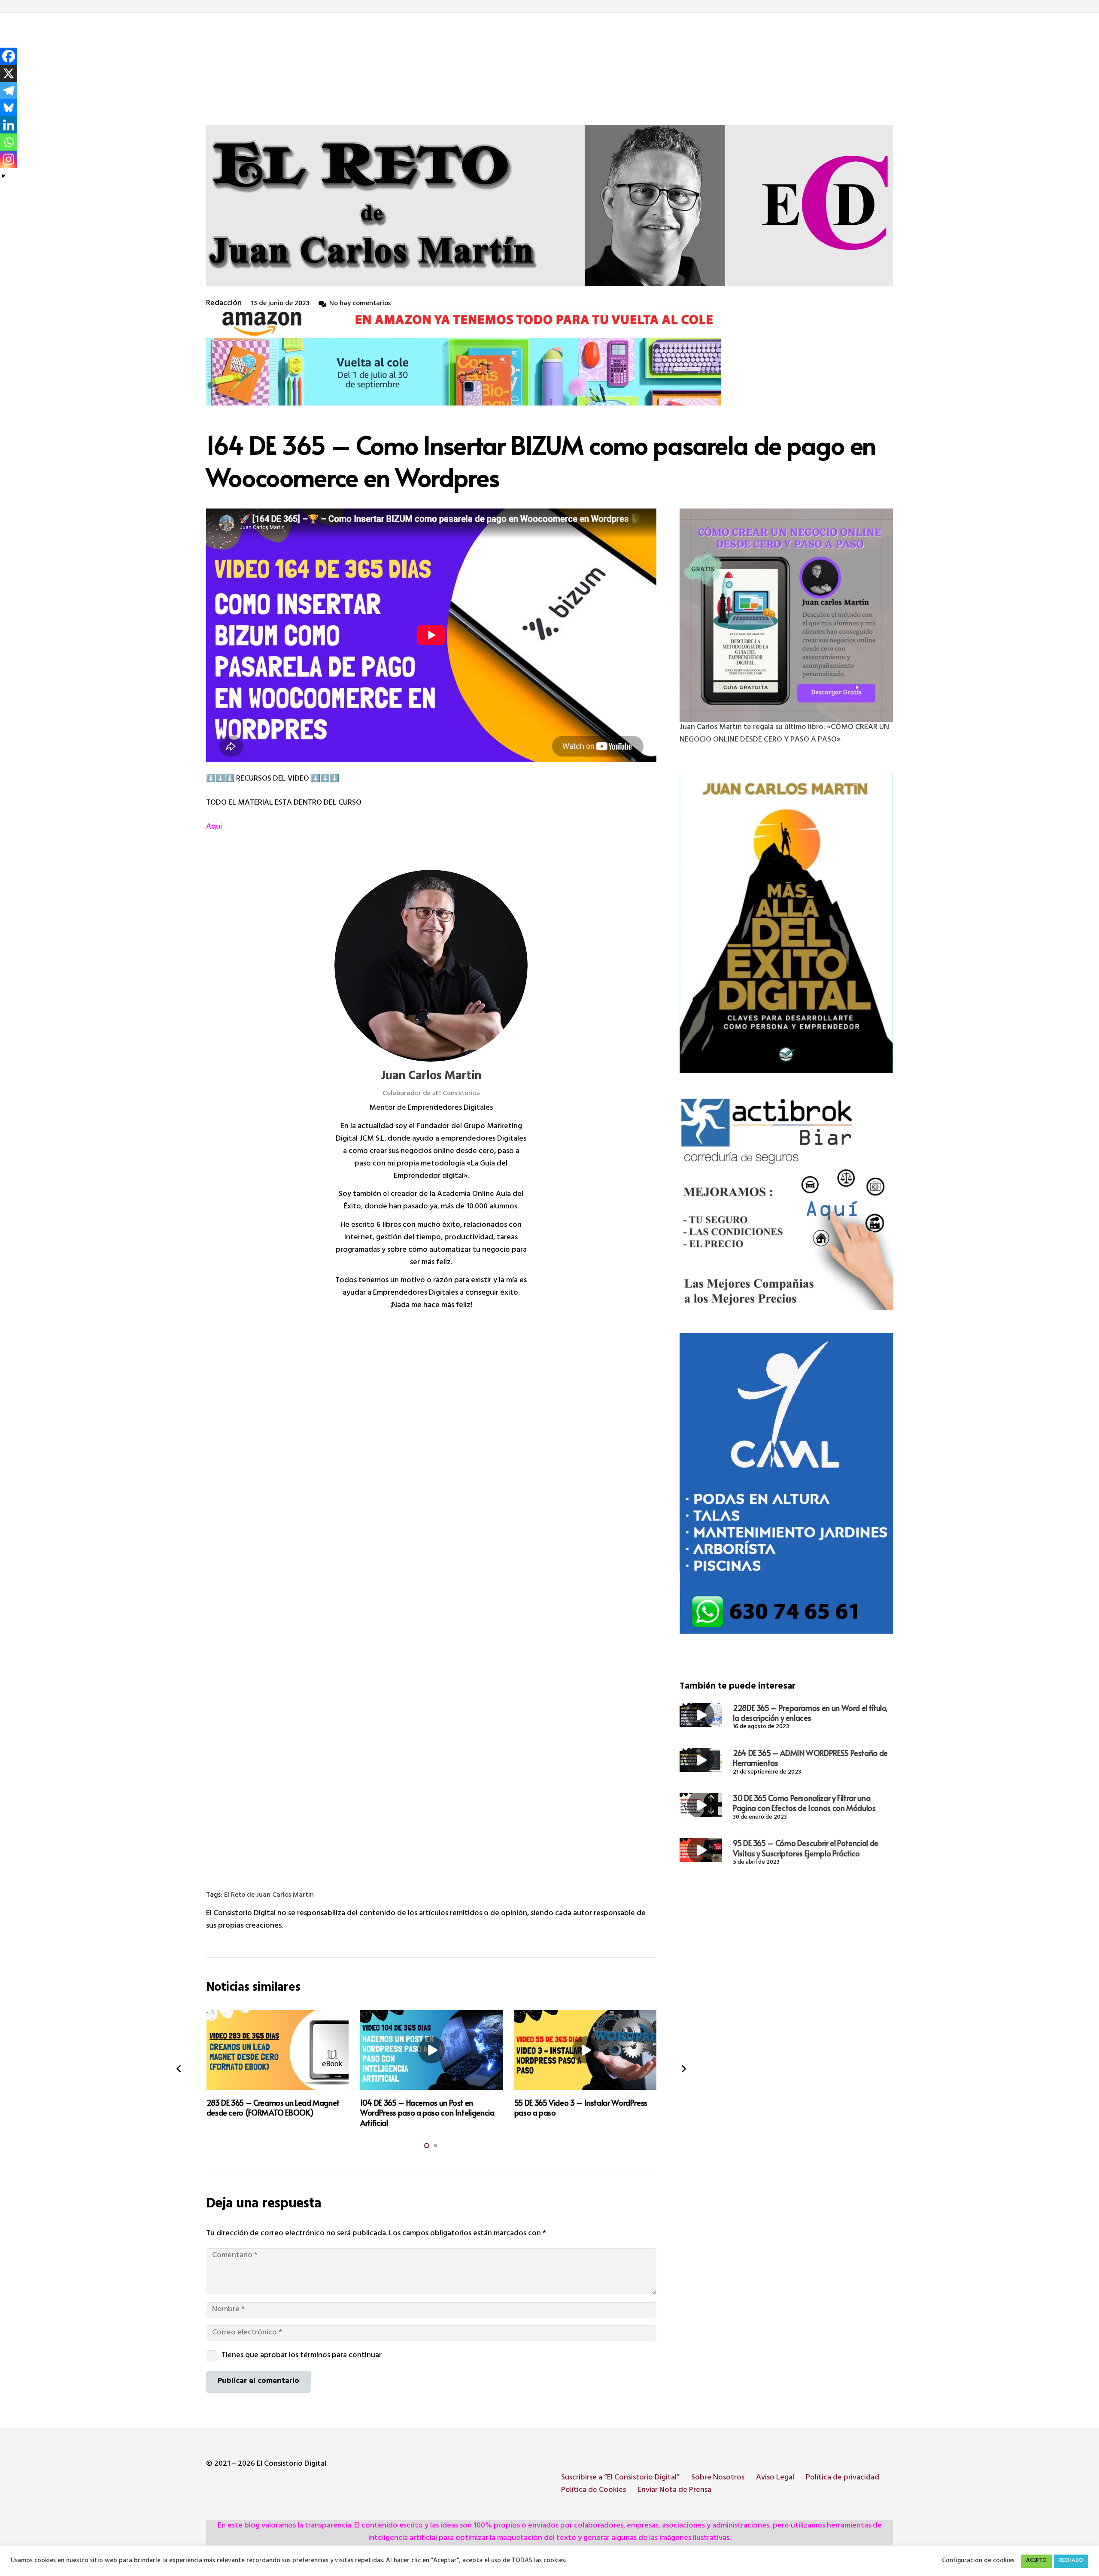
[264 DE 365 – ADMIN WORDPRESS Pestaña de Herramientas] (701, 1760)
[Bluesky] (9, 108)
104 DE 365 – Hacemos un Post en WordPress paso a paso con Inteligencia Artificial (427, 2113)
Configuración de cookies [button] (978, 2561)
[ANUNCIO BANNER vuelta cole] (549, 358)
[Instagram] (9, 159)
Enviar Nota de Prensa (674, 2491)
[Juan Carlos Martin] (431, 966)
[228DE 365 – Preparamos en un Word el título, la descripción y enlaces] (701, 1715)
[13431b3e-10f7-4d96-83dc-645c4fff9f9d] (786, 615)
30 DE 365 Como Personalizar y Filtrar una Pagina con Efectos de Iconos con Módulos (804, 1803)
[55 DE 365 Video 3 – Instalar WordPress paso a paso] (586, 2050)
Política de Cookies (594, 2491)
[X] (9, 73)
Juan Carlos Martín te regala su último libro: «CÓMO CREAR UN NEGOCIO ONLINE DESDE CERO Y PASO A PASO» (784, 734)
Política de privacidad (842, 2478)
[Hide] (3, 176)
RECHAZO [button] (1071, 2561)
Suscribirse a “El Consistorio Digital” (620, 2478)
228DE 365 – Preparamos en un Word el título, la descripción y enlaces (810, 1713)
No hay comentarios (360, 304)
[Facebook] (9, 56)
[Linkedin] (9, 125)
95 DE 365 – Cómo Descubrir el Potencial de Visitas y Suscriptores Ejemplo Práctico (806, 1848)
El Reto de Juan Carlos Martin (269, 1896)
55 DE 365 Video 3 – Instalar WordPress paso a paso (581, 2107)
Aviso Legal (775, 2478)
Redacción (224, 304)
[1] (786, 923)
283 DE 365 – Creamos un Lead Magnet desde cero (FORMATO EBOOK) (273, 2107)
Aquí (214, 827)
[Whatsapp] (9, 142)
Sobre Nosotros (718, 2478)
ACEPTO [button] (1036, 2561)
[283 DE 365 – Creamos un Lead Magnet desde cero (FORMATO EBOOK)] (278, 2050)
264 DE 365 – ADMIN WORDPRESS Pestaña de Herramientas (810, 1758)
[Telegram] (9, 91)
